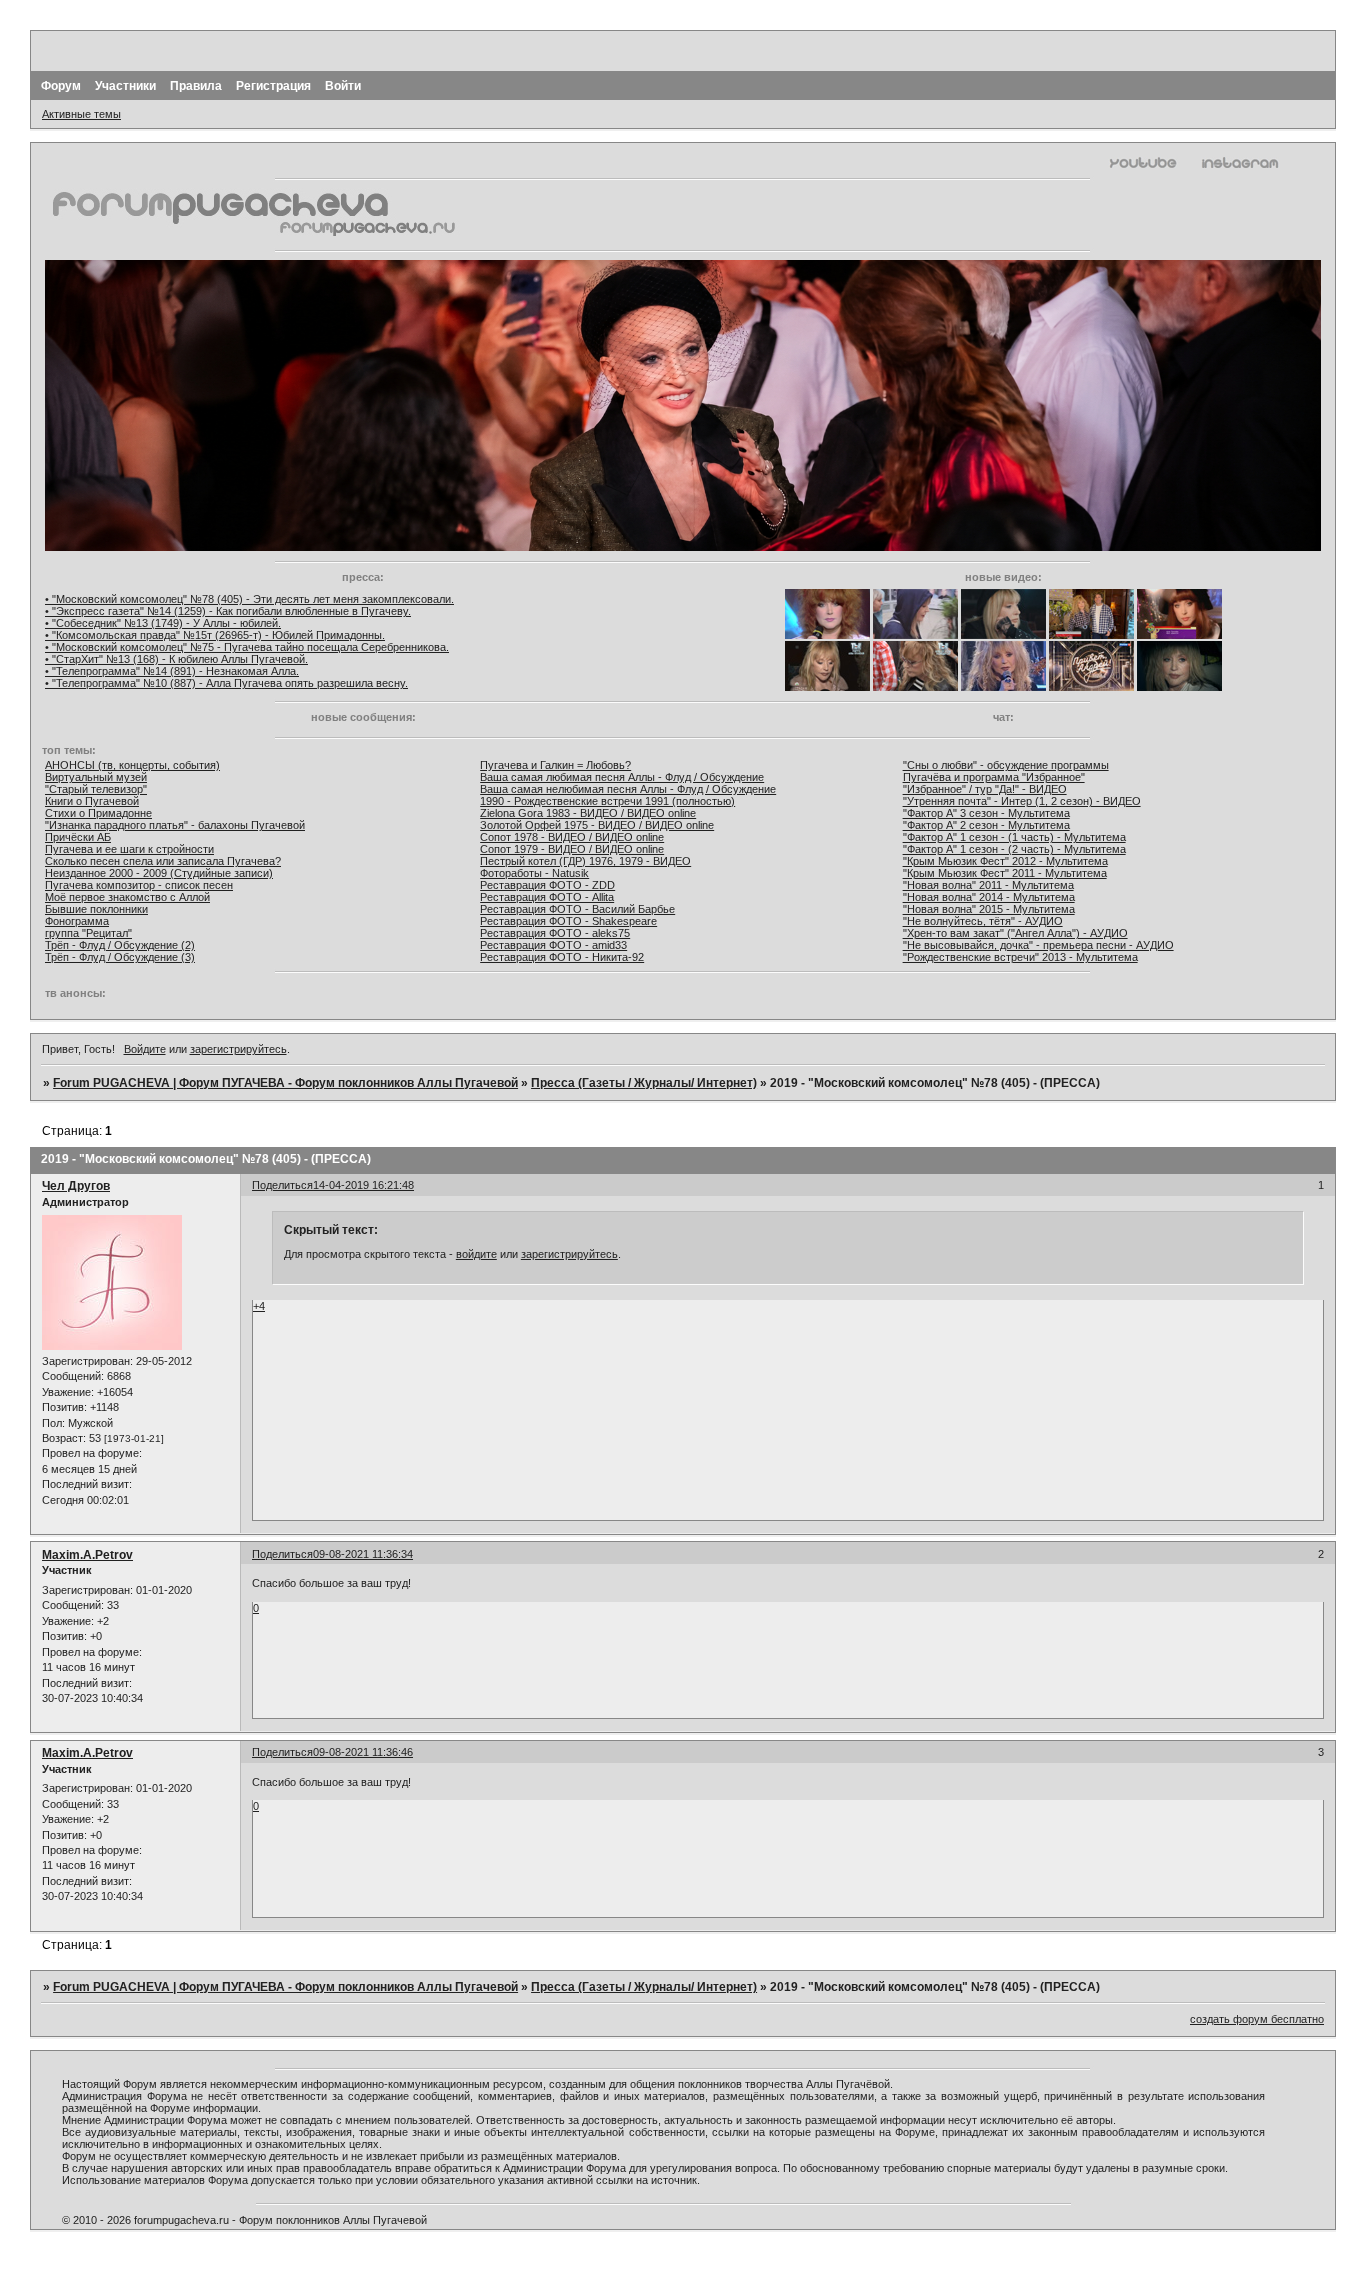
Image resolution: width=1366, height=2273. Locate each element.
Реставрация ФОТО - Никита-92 (562, 957)
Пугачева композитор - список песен (139, 885)
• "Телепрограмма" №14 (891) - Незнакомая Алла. (172, 671)
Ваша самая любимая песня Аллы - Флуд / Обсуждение (622, 777)
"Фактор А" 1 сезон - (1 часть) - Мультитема (1014, 837)
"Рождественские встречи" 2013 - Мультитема (1020, 957)
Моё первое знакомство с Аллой (127, 897)
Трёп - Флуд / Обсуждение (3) (120, 957)
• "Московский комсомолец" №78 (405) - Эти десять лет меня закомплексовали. (249, 599)
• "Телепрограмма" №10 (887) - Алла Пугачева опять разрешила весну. (226, 683)
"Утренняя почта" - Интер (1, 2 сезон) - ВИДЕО (1022, 801)
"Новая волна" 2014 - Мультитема (989, 897)
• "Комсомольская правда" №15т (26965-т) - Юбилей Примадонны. (215, 635)
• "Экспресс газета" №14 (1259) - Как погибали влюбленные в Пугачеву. (228, 611)
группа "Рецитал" (88, 933)
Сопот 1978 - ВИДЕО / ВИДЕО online (572, 837)
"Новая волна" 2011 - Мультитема (988, 885)
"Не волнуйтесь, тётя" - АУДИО (983, 921)
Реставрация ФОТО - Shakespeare (568, 921)
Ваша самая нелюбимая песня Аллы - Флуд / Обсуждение (628, 789)
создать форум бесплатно (1257, 2019)
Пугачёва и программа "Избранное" (994, 777)
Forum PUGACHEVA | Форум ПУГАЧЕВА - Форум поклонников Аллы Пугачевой (285, 1083)
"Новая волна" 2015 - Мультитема (989, 909)
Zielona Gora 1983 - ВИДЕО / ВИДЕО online (588, 813)
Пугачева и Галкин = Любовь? (555, 765)
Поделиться (282, 1185)
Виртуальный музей (96, 777)
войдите (476, 1254)
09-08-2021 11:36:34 (363, 1554)
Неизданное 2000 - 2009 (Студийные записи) (159, 873)
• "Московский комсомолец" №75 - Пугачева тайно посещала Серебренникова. (247, 647)
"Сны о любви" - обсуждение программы (1006, 765)
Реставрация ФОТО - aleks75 (555, 933)
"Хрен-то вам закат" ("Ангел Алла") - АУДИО (1015, 933)
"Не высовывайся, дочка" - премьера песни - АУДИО (1038, 945)
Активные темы (81, 114)
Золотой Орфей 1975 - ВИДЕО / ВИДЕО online (597, 825)
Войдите (145, 1049)
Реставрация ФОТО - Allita (547, 897)
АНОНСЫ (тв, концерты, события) (132, 765)
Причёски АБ (78, 837)
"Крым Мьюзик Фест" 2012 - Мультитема (1005, 861)
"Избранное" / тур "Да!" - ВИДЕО (985, 789)
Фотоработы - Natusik (534, 873)
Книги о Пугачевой (92, 801)
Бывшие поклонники (96, 909)
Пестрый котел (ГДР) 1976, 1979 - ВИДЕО (585, 861)
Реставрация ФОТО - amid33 (553, 945)
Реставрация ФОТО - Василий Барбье (577, 909)
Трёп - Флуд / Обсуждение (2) (120, 945)
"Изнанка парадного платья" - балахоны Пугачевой (175, 825)
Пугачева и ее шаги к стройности (129, 849)
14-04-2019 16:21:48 (363, 1185)
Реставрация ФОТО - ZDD (547, 885)
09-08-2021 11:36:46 (363, 1752)
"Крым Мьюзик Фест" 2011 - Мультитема (1005, 873)
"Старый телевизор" (96, 789)
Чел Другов (76, 1186)
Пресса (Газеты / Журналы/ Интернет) (644, 1083)
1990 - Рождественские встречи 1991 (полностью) (607, 801)
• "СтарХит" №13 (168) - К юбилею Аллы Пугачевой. (176, 659)
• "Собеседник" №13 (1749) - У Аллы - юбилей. (163, 623)
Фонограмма (77, 921)
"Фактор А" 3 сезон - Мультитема (986, 813)
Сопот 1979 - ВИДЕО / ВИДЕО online (572, 849)
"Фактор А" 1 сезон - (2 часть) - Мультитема (1014, 849)
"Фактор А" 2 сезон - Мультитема (986, 825)
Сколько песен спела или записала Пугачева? (163, 861)
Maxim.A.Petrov (87, 1555)
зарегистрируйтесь (238, 1049)
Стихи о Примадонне (98, 813)
